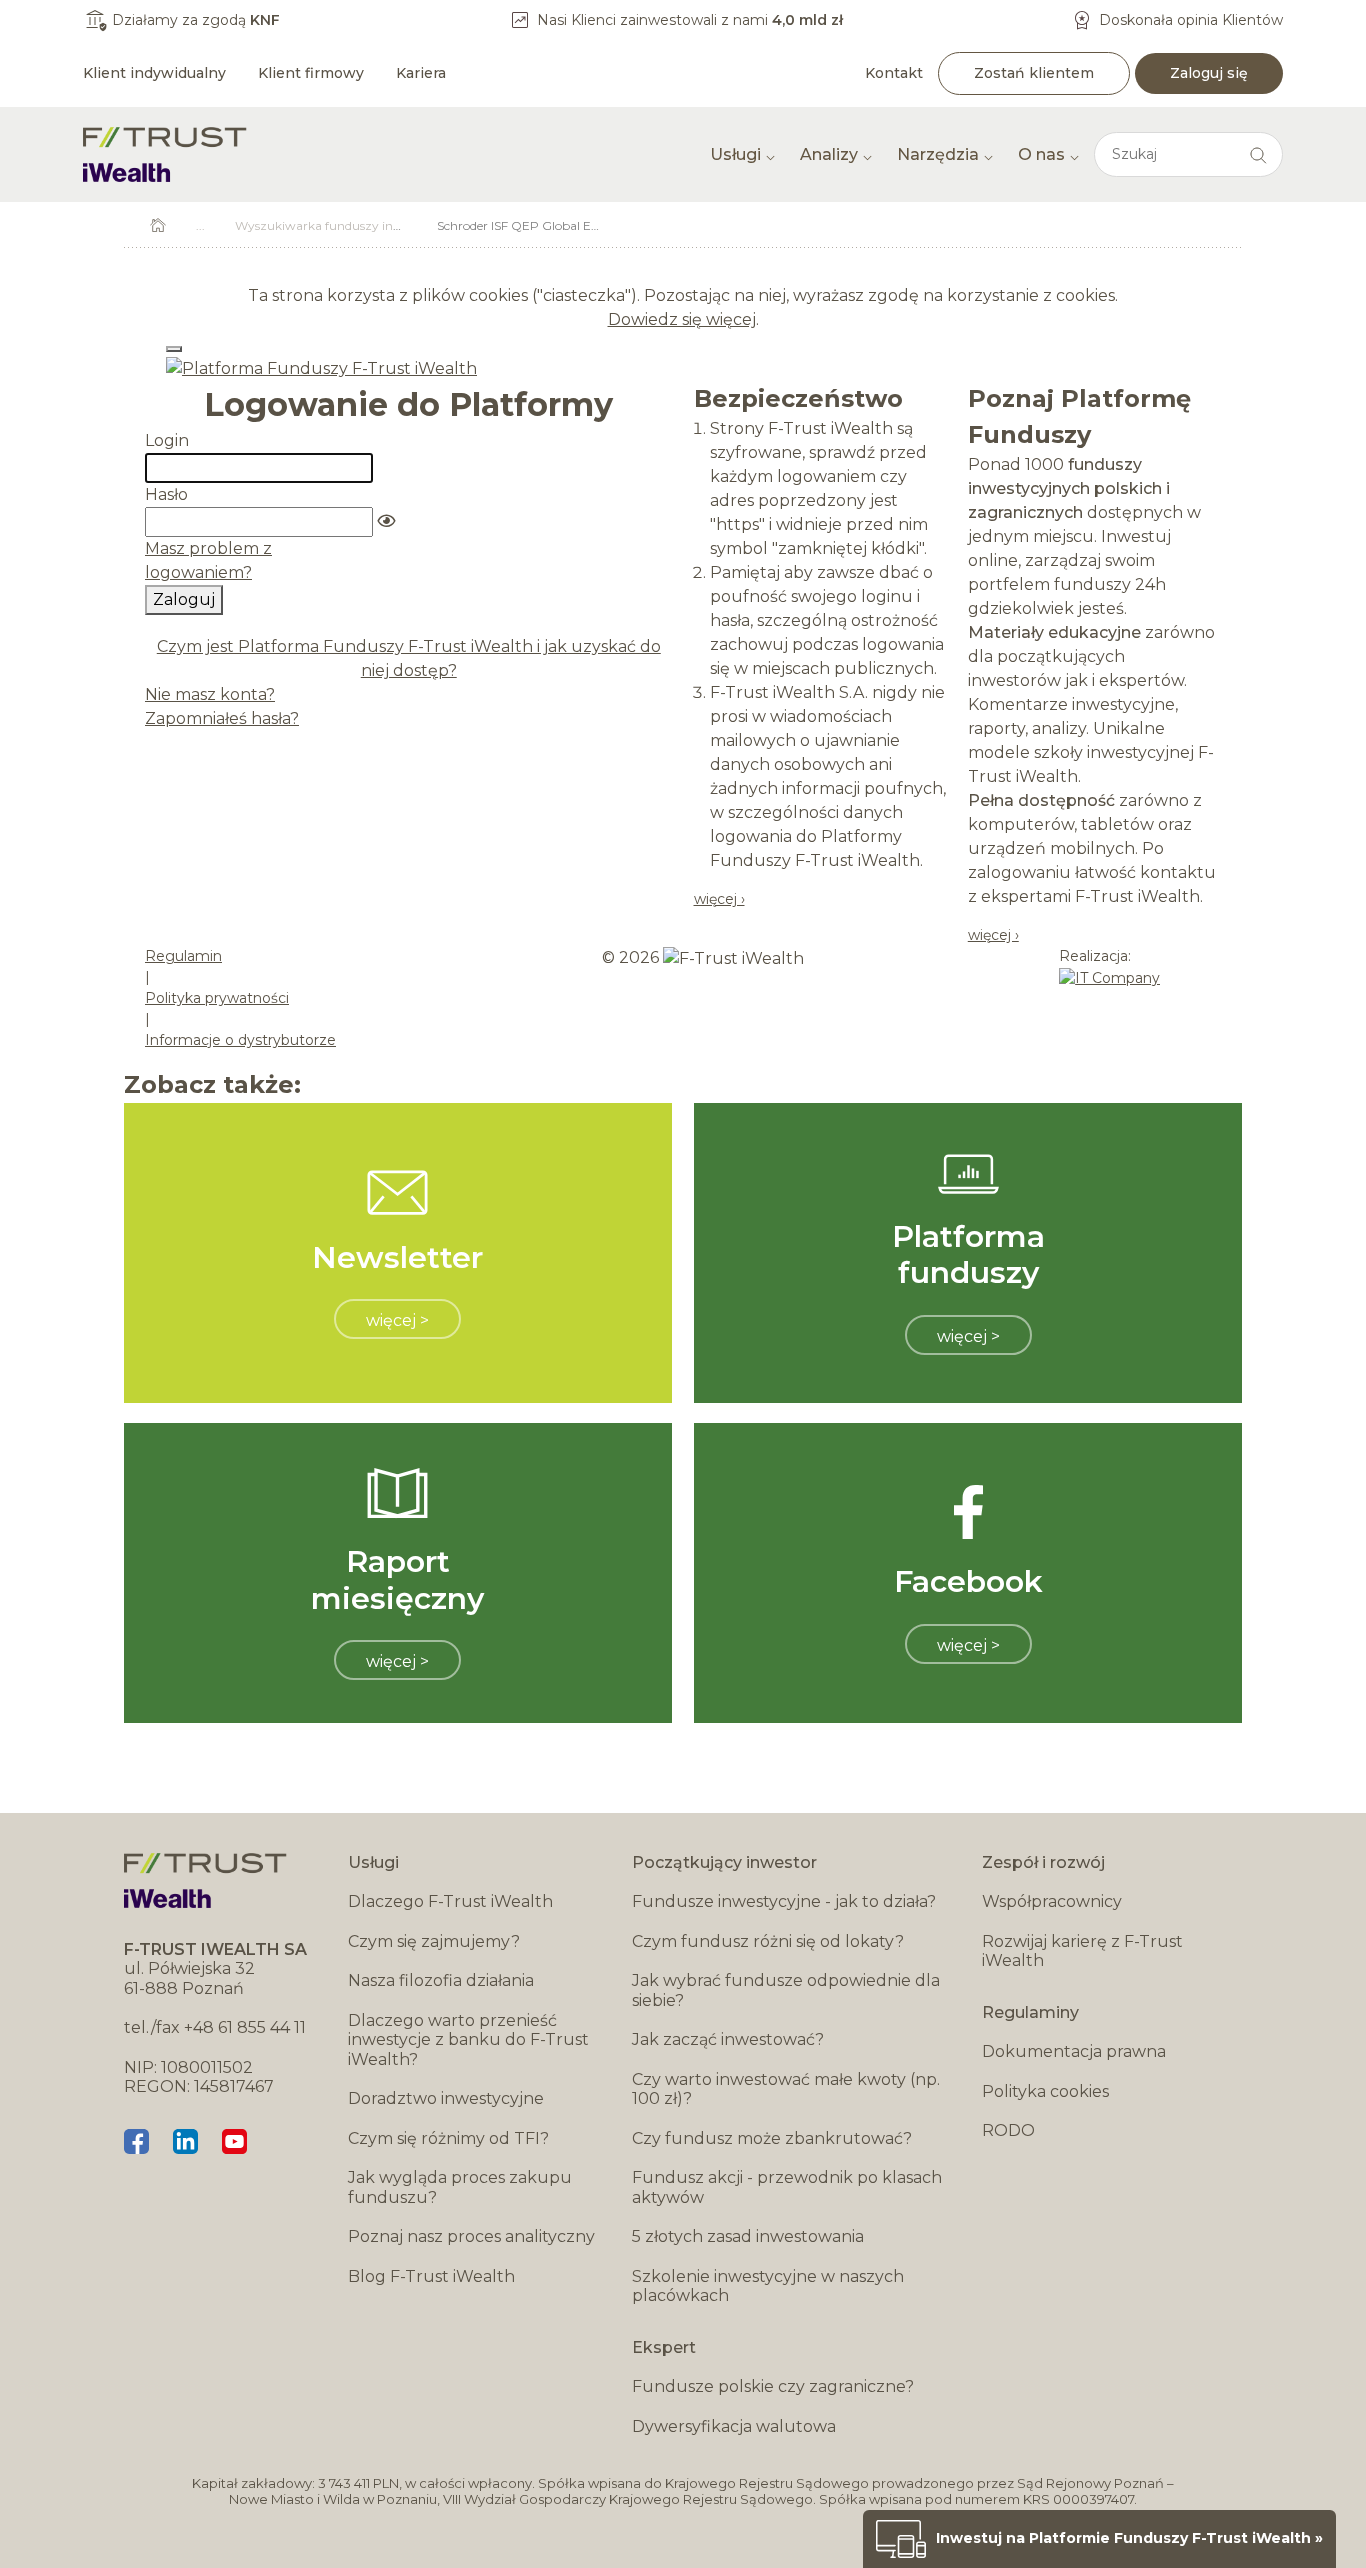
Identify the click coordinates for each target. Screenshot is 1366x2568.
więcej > (397, 1320)
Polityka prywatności (217, 998)
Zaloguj (184, 599)
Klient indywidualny (154, 73)
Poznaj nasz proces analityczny (471, 2236)
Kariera (421, 73)
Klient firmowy (311, 73)
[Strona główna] (165, 154)
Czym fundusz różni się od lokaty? (768, 1941)
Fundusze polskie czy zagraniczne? (773, 2386)
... (200, 225)
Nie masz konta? (210, 694)
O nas (1041, 154)
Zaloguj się (1209, 73)
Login (167, 440)
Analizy (829, 154)
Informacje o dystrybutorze (240, 1040)
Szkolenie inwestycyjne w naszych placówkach (768, 2286)
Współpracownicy (1052, 1901)
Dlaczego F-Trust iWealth (450, 1901)
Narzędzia (938, 154)
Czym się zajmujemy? (434, 1941)
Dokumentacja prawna (1074, 2051)
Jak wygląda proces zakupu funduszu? (460, 2187)
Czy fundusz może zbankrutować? (772, 2138)
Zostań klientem (1034, 73)
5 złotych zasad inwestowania (748, 2236)
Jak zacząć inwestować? (728, 2039)
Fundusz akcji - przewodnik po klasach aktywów (787, 2187)
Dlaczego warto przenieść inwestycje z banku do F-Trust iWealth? (468, 2040)
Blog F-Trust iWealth (431, 2276)
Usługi (735, 154)
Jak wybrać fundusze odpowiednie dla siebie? (786, 1990)
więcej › (719, 899)
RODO (1008, 2130)
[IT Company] (1109, 977)
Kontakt (894, 73)
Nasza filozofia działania (441, 1980)
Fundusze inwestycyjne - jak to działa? (784, 1901)
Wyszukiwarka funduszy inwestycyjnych (353, 225)
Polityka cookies (1045, 2091)
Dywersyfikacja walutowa (734, 2426)
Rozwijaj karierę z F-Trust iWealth (1082, 1951)
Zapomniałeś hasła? (222, 718)
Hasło (166, 494)
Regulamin (183, 956)
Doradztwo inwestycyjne (446, 2098)
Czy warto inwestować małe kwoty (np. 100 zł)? (786, 2089)
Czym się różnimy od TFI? (448, 2138)
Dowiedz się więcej (682, 319)
